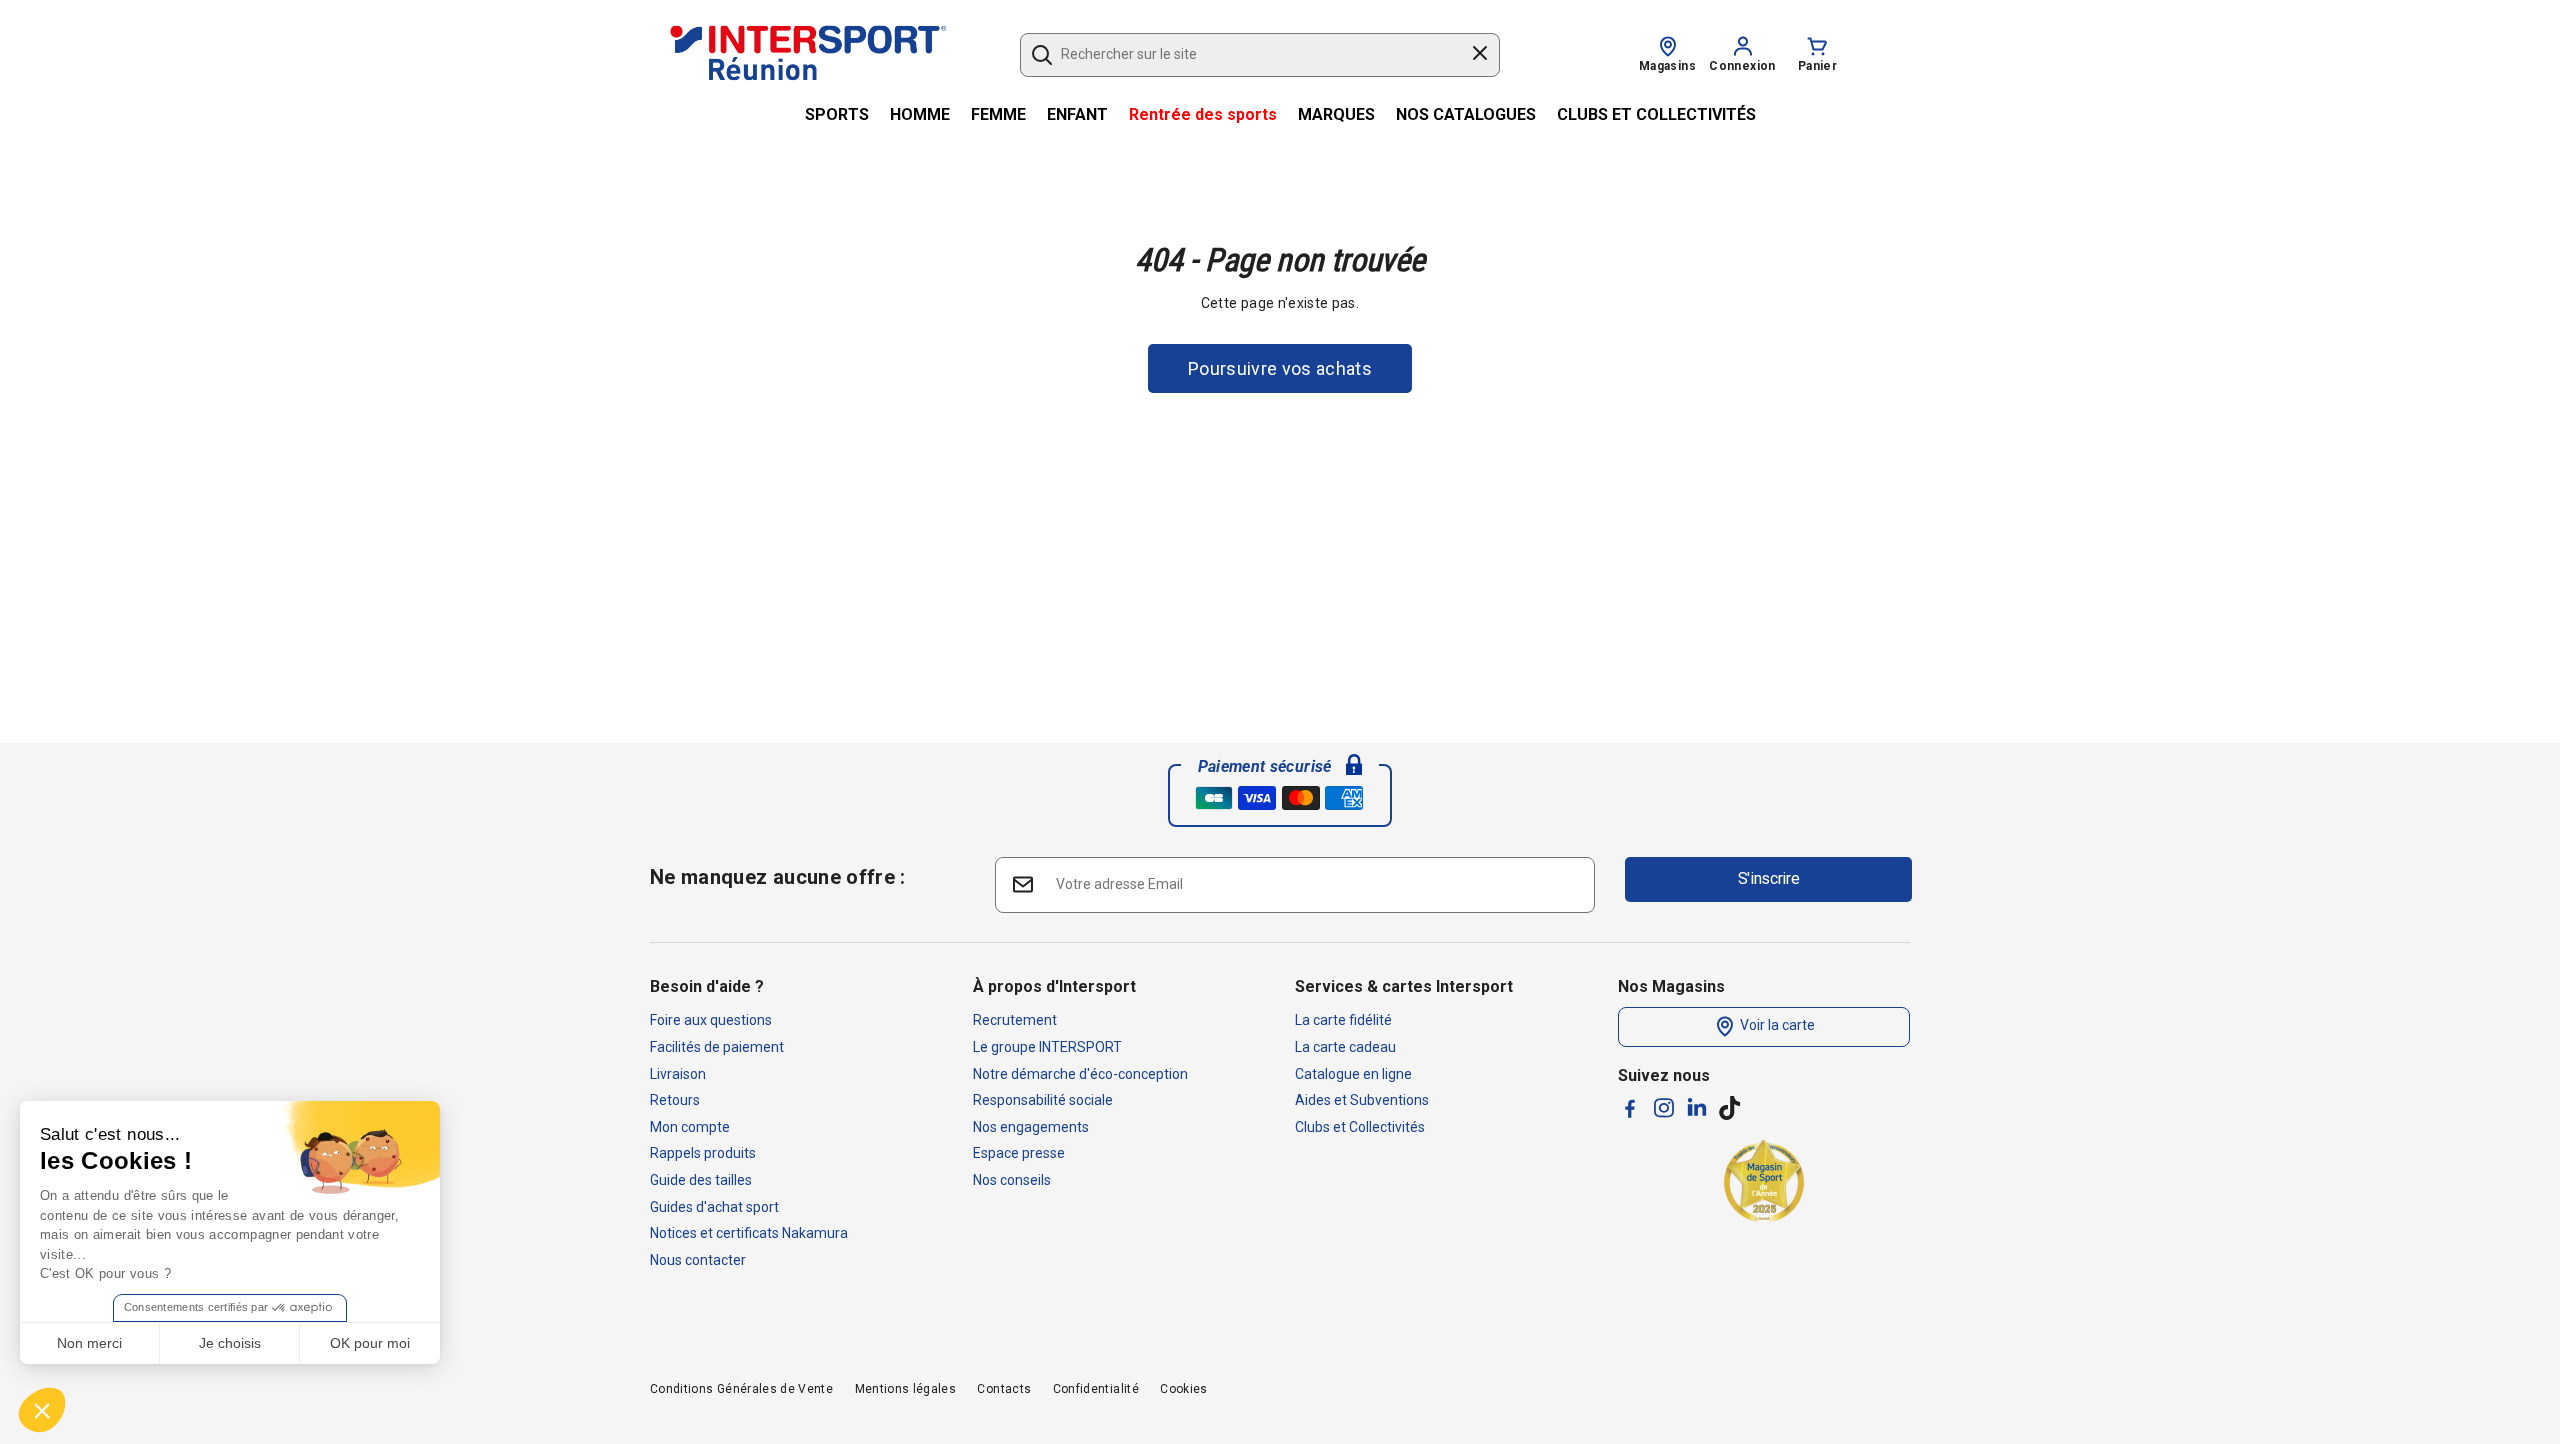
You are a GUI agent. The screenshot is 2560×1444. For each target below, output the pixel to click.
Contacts (1004, 1389)
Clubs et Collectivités (1360, 1127)
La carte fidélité (1343, 1020)
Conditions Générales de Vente (741, 1389)
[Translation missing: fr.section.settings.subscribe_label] (1022, 883)
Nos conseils (1012, 1180)
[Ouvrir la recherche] (1042, 55)
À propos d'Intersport (1054, 986)
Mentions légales (906, 1389)
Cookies (1183, 1389)
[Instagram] (1664, 1108)
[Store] (1668, 45)
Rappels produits (703, 1153)
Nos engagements (1031, 1127)
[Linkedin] (1697, 1107)
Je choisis (230, 1343)
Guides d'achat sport (714, 1207)
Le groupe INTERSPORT (1047, 1047)
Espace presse (1019, 1153)
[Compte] (1743, 45)
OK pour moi (370, 1343)
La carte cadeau (1345, 1047)
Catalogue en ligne (1353, 1074)
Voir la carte (1776, 1026)
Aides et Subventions (1362, 1100)
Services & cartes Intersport (1404, 986)
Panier (1817, 66)
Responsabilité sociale (1043, 1100)
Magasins (1667, 66)
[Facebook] (1630, 1108)
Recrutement (1015, 1020)
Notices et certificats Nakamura (749, 1233)
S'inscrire (1769, 878)
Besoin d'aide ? (707, 986)
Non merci (89, 1343)
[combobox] (1250, 55)
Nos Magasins (1671, 986)
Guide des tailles (701, 1180)
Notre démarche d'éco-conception (1080, 1074)
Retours (675, 1100)
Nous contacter (698, 1260)
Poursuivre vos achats (1280, 368)
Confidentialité (1096, 1389)
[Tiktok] (1730, 1108)
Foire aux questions (711, 1020)
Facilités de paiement (717, 1047)
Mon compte (690, 1127)
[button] (42, 1410)
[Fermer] (1480, 56)
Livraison (678, 1074)
